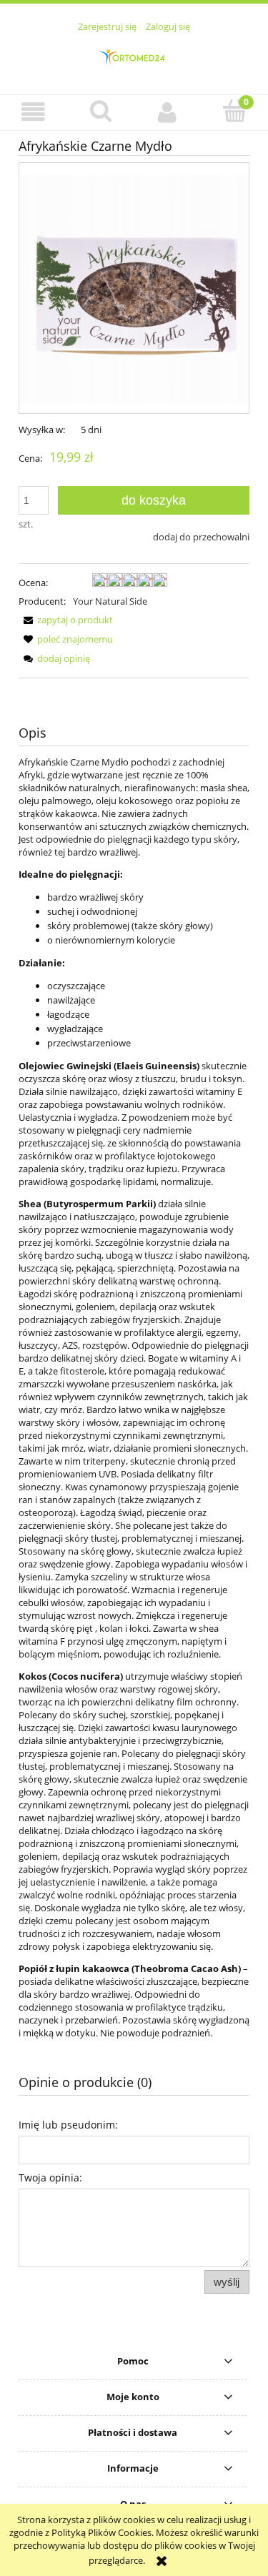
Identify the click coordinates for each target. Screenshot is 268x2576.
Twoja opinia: (50, 2178)
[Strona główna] (134, 56)
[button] (34, 112)
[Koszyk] (234, 111)
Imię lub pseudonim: (68, 2125)
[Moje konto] (168, 112)
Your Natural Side (110, 601)
